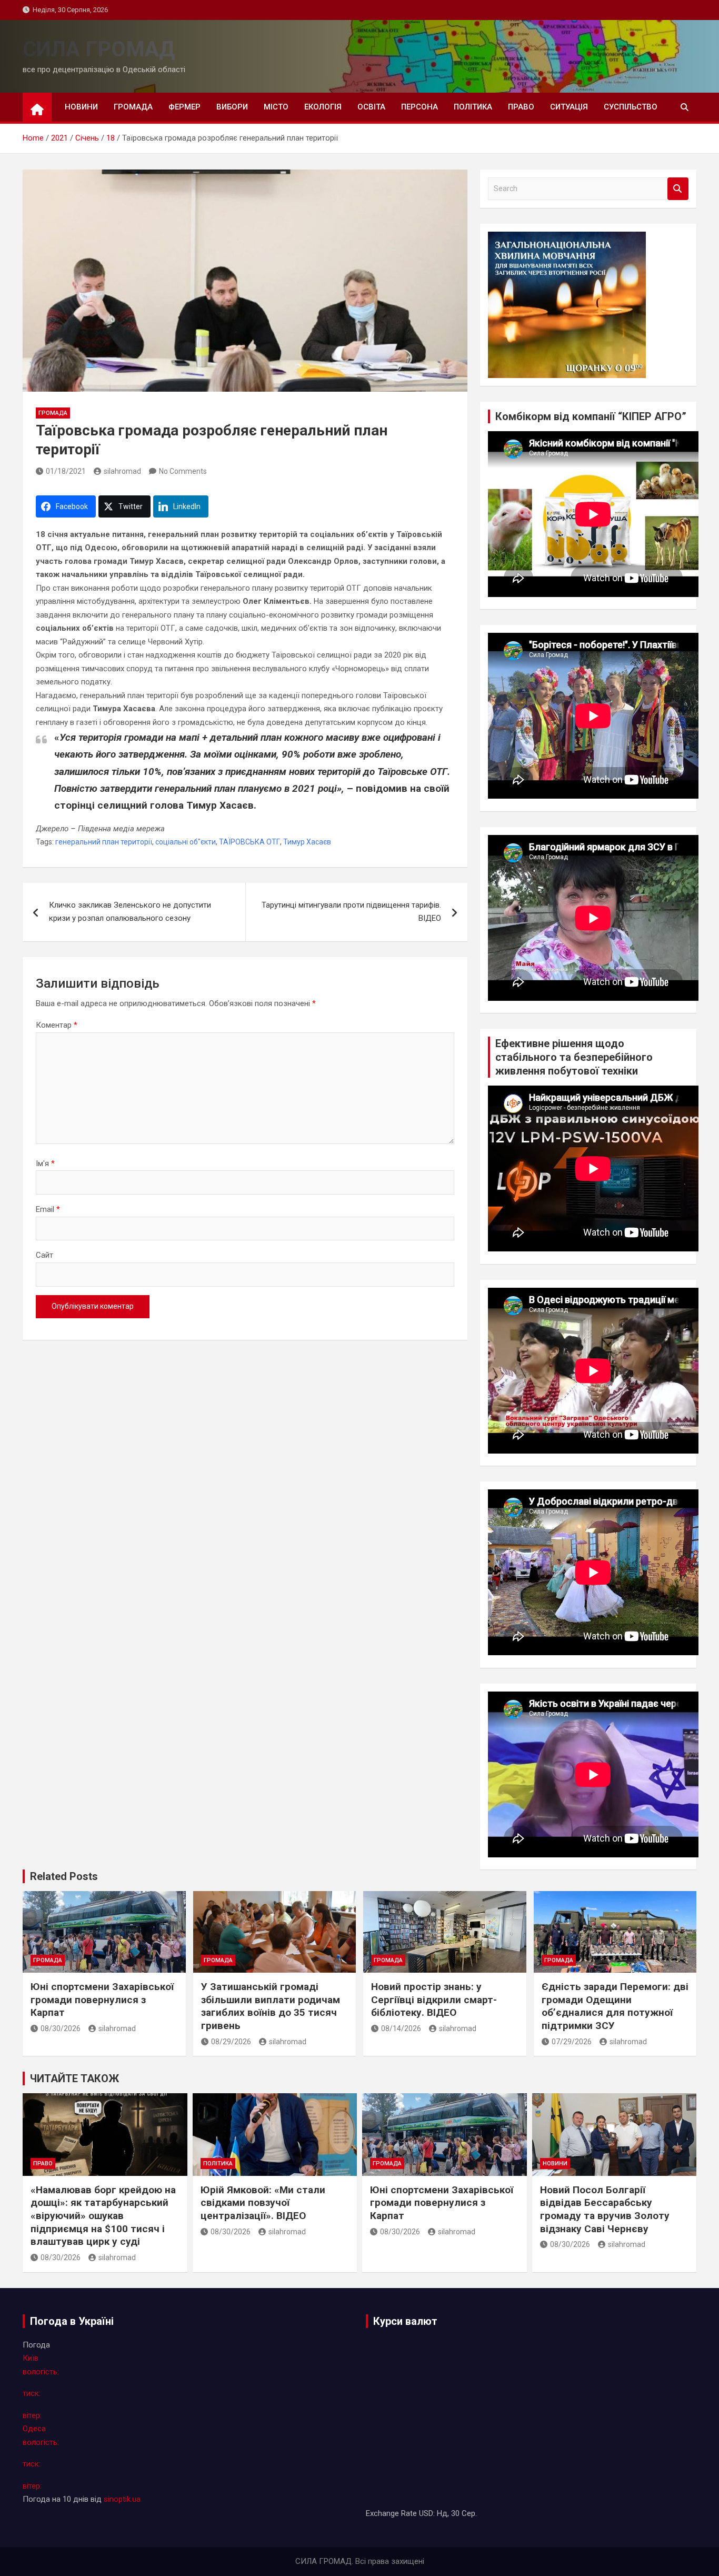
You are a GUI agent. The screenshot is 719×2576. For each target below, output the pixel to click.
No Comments (183, 471)
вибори (232, 107)
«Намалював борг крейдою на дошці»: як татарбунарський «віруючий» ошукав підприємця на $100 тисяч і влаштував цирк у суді (103, 2216)
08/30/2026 (61, 2028)
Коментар (57, 1025)
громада (133, 107)
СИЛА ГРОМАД (99, 49)
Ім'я (45, 1163)
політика (473, 107)
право (521, 107)
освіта (371, 107)
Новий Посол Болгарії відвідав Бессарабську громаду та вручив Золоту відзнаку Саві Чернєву (605, 2209)
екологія (323, 107)
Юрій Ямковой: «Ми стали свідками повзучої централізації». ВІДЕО (263, 2203)
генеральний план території (104, 842)
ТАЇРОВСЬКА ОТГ (249, 842)
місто (276, 107)
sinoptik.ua (122, 2499)
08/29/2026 (231, 2042)
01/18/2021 (66, 471)
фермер (184, 107)
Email (48, 1209)
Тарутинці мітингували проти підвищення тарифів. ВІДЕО (351, 912)
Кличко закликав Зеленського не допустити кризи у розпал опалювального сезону (130, 912)
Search (678, 189)
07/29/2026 (572, 2042)
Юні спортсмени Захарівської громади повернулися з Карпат (102, 2000)
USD (426, 2513)
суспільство (631, 107)
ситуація (569, 107)
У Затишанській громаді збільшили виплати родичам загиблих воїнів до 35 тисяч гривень (271, 2006)
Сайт (44, 1255)
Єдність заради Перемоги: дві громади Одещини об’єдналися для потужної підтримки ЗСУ (615, 2006)
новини (81, 107)
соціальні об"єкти (186, 842)
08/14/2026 (401, 2028)
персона (420, 107)
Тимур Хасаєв (307, 842)
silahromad (122, 471)
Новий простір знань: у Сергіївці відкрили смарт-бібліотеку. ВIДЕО (434, 2000)
